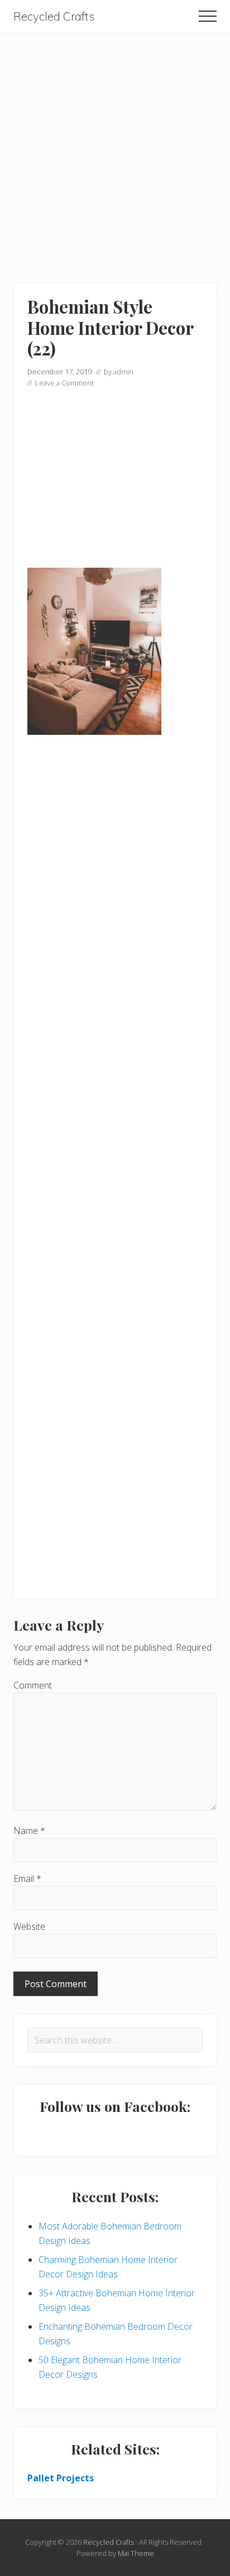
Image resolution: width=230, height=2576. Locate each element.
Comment (33, 1685)
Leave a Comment (64, 383)
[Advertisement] (115, 148)
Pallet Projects (61, 2478)
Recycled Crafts (54, 16)
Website (29, 1926)
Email (27, 1879)
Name (29, 1831)
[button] (208, 16)
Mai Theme (136, 2553)
